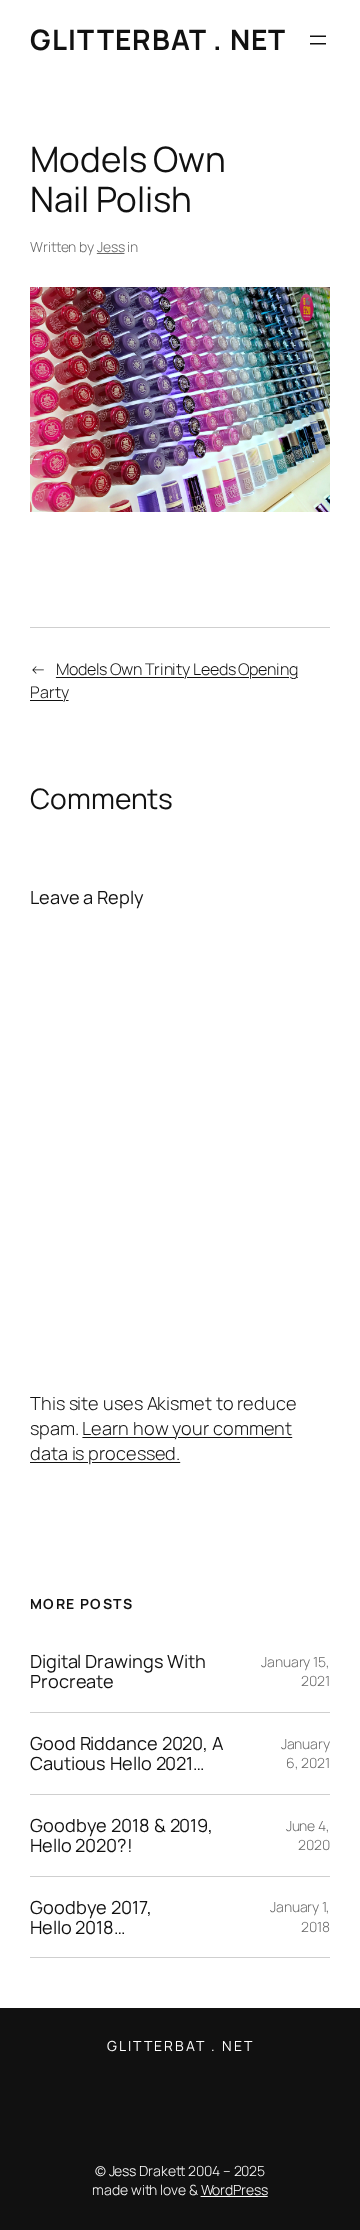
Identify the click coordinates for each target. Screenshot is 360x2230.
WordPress (234, 2189)
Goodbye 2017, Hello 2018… (91, 1917)
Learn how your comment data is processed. (161, 1440)
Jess (111, 246)
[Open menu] (318, 40)
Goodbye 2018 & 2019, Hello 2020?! (121, 1835)
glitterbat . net (158, 39)
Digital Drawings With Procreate (118, 1671)
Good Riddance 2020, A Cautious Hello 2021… (127, 1753)
